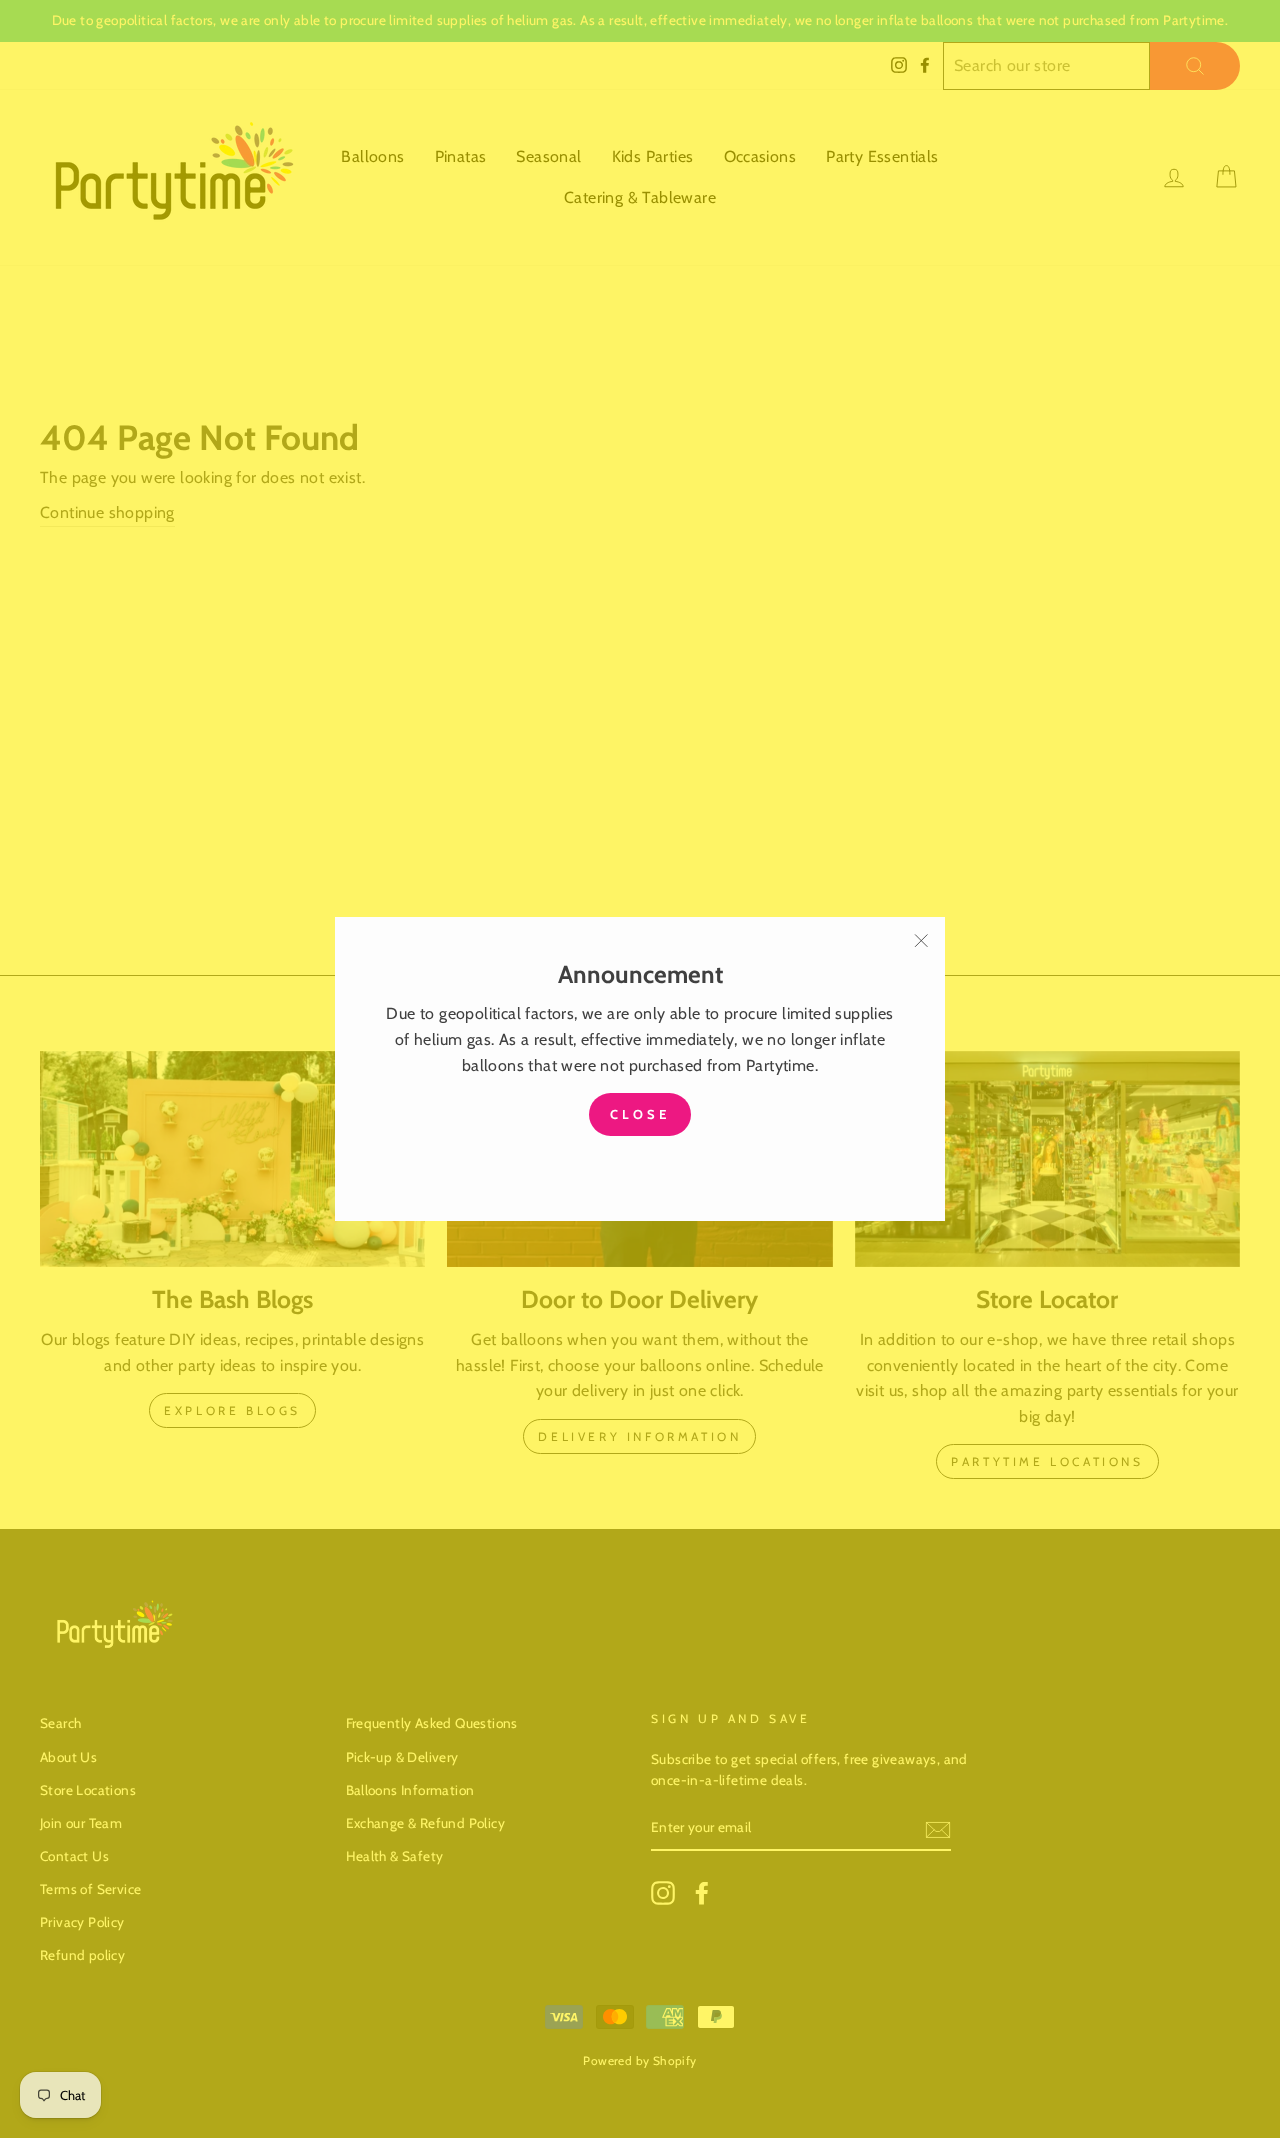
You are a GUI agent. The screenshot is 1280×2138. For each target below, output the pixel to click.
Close (640, 1114)
